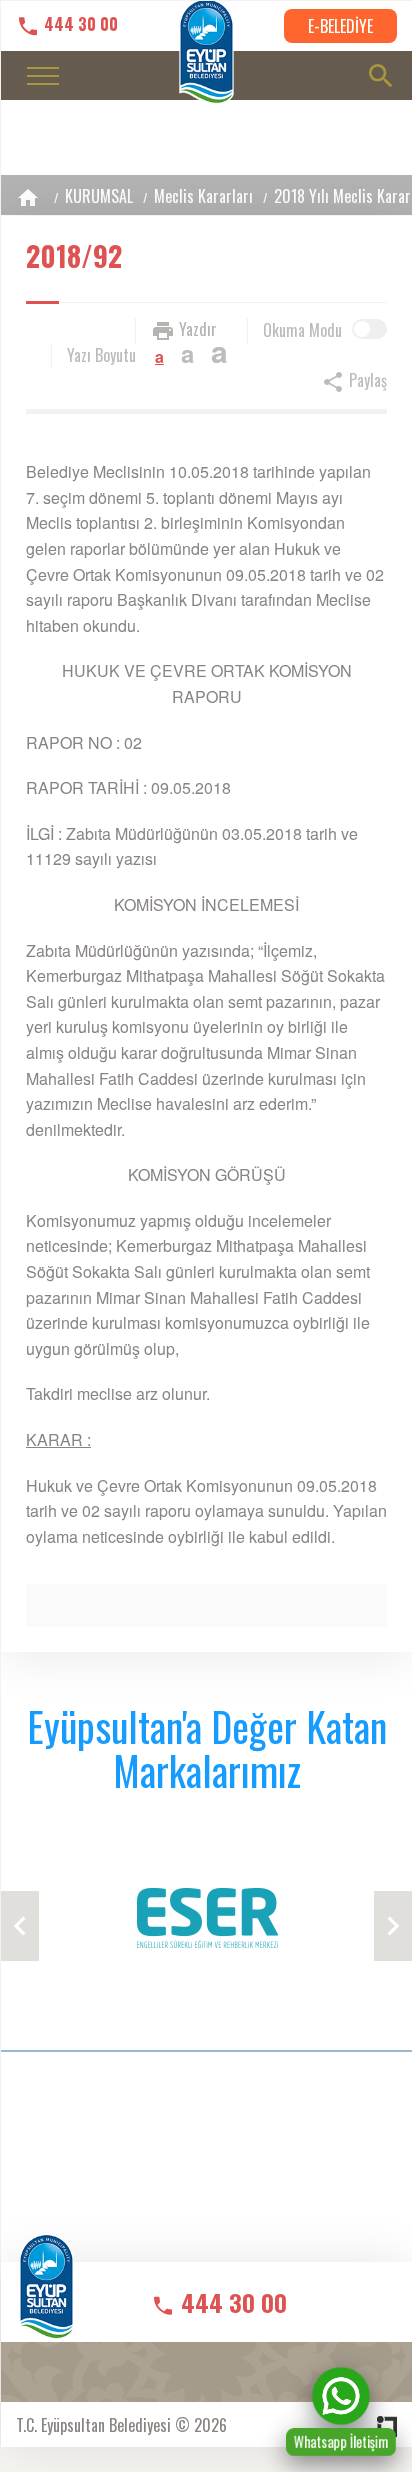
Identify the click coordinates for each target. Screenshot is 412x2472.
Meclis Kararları (203, 196)
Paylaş (366, 380)
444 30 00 (79, 24)
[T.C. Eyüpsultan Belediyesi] (46, 2300)
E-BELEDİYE (340, 26)
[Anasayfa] (28, 197)
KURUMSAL (99, 196)
